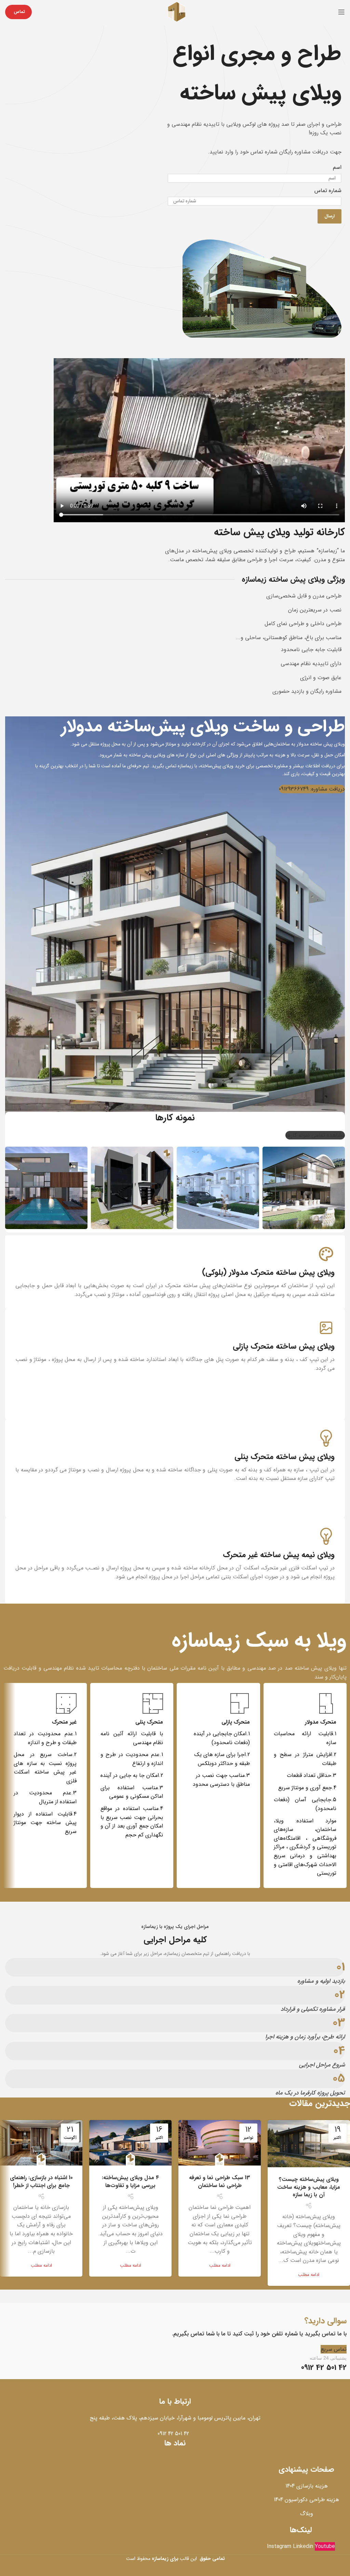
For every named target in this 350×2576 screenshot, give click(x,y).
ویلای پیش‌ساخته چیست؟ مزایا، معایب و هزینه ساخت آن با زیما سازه (309, 2187)
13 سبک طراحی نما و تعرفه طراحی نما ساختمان (220, 2181)
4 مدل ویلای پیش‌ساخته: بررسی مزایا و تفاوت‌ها (130, 2181)
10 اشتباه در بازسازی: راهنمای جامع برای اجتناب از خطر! (41, 2181)
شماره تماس (328, 191)
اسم (337, 167)
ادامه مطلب (309, 2275)
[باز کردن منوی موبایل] (341, 12)
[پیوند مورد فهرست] (175, 2434)
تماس (19, 12)
